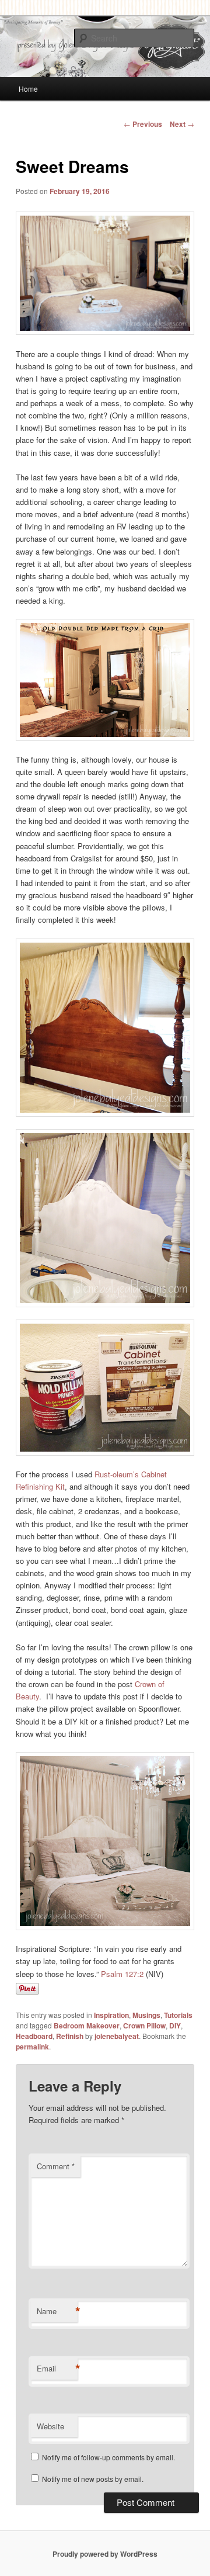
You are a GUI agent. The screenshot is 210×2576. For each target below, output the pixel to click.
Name (57, 2311)
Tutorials (178, 2015)
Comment (56, 2166)
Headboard (34, 2036)
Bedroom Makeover (87, 2026)
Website (50, 2426)
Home (28, 89)
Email (57, 2369)
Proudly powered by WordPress (105, 2554)
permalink (32, 2047)
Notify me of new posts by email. (93, 2479)
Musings (146, 2015)
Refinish (70, 2036)
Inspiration (111, 2015)
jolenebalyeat (117, 2036)
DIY (175, 2026)
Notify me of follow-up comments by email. (108, 2457)
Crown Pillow (144, 2026)
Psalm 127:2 (122, 1974)
